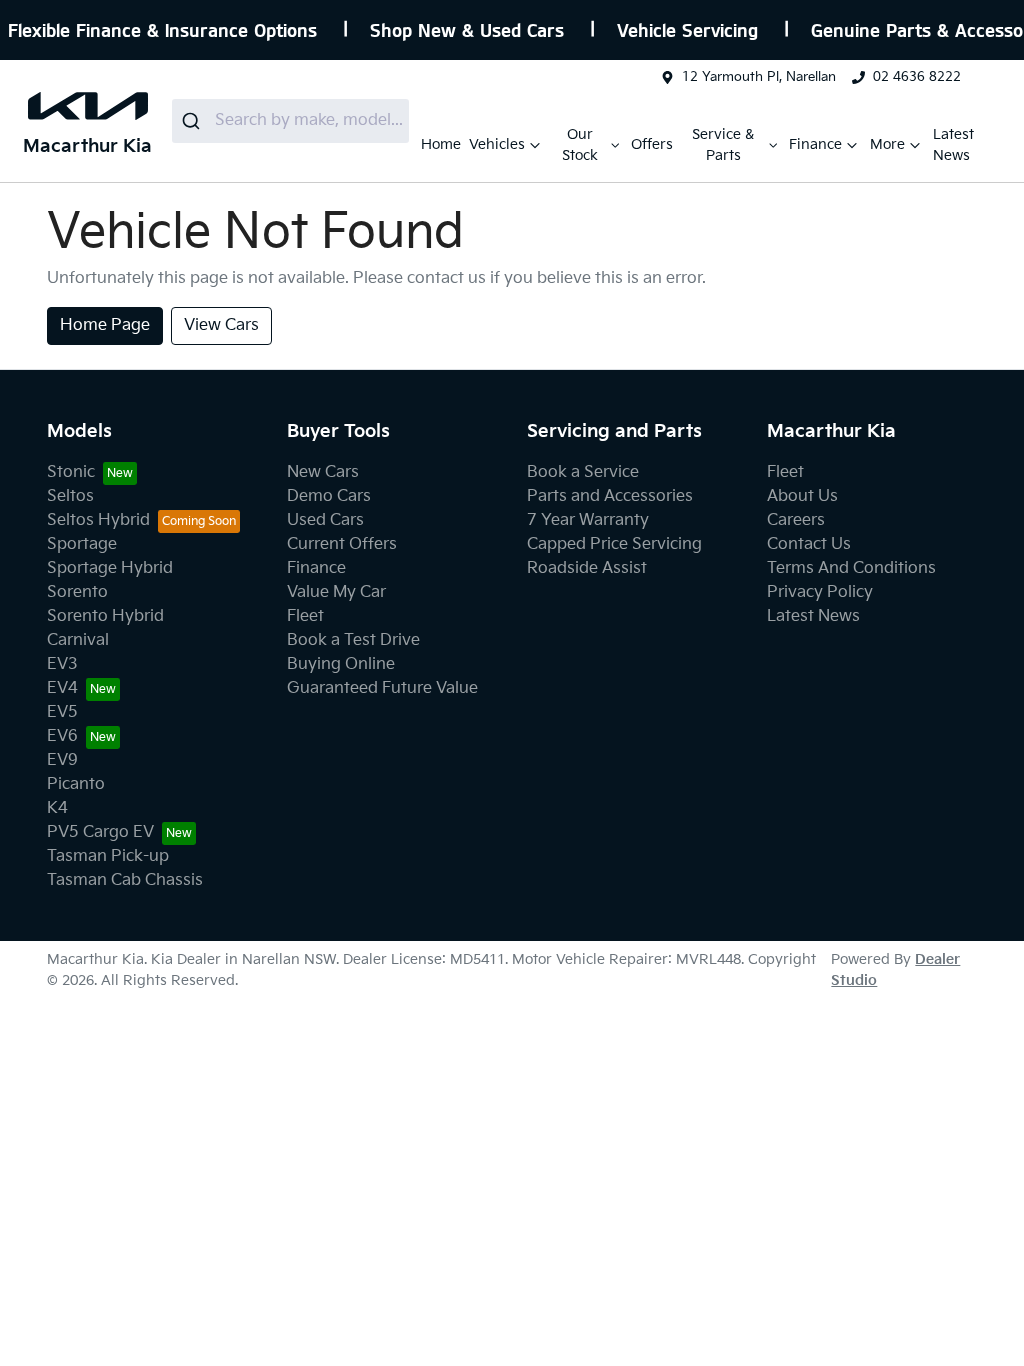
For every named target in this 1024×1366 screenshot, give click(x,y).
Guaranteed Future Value (382, 688)
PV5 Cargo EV (100, 832)
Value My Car (336, 592)
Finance (815, 144)
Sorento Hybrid (105, 616)
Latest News (953, 145)
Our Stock (580, 145)
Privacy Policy (820, 592)
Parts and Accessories (610, 496)
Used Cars (325, 520)
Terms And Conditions (851, 568)
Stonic (71, 472)
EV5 (62, 712)
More (887, 144)
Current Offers (342, 544)
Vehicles (497, 144)
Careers (796, 520)
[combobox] (290, 121)
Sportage (82, 544)
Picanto (76, 784)
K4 (57, 808)
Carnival (78, 640)
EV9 (62, 760)
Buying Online (341, 664)
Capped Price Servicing (614, 544)
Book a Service (583, 472)
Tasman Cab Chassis (125, 880)
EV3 (62, 664)
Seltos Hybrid (98, 520)
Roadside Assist (587, 568)
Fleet (305, 616)
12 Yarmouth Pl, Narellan (759, 77)
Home (441, 144)
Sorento (77, 592)
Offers (652, 144)
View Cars (221, 325)
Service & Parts (723, 145)
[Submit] (193, 121)
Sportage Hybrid (110, 568)
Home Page (105, 325)
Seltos (70, 496)
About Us (802, 496)
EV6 (62, 736)
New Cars (323, 472)
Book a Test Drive (353, 640)
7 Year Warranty (588, 520)
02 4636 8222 (917, 77)
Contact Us (809, 544)
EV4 (62, 688)
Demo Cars (329, 496)
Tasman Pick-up (108, 856)
